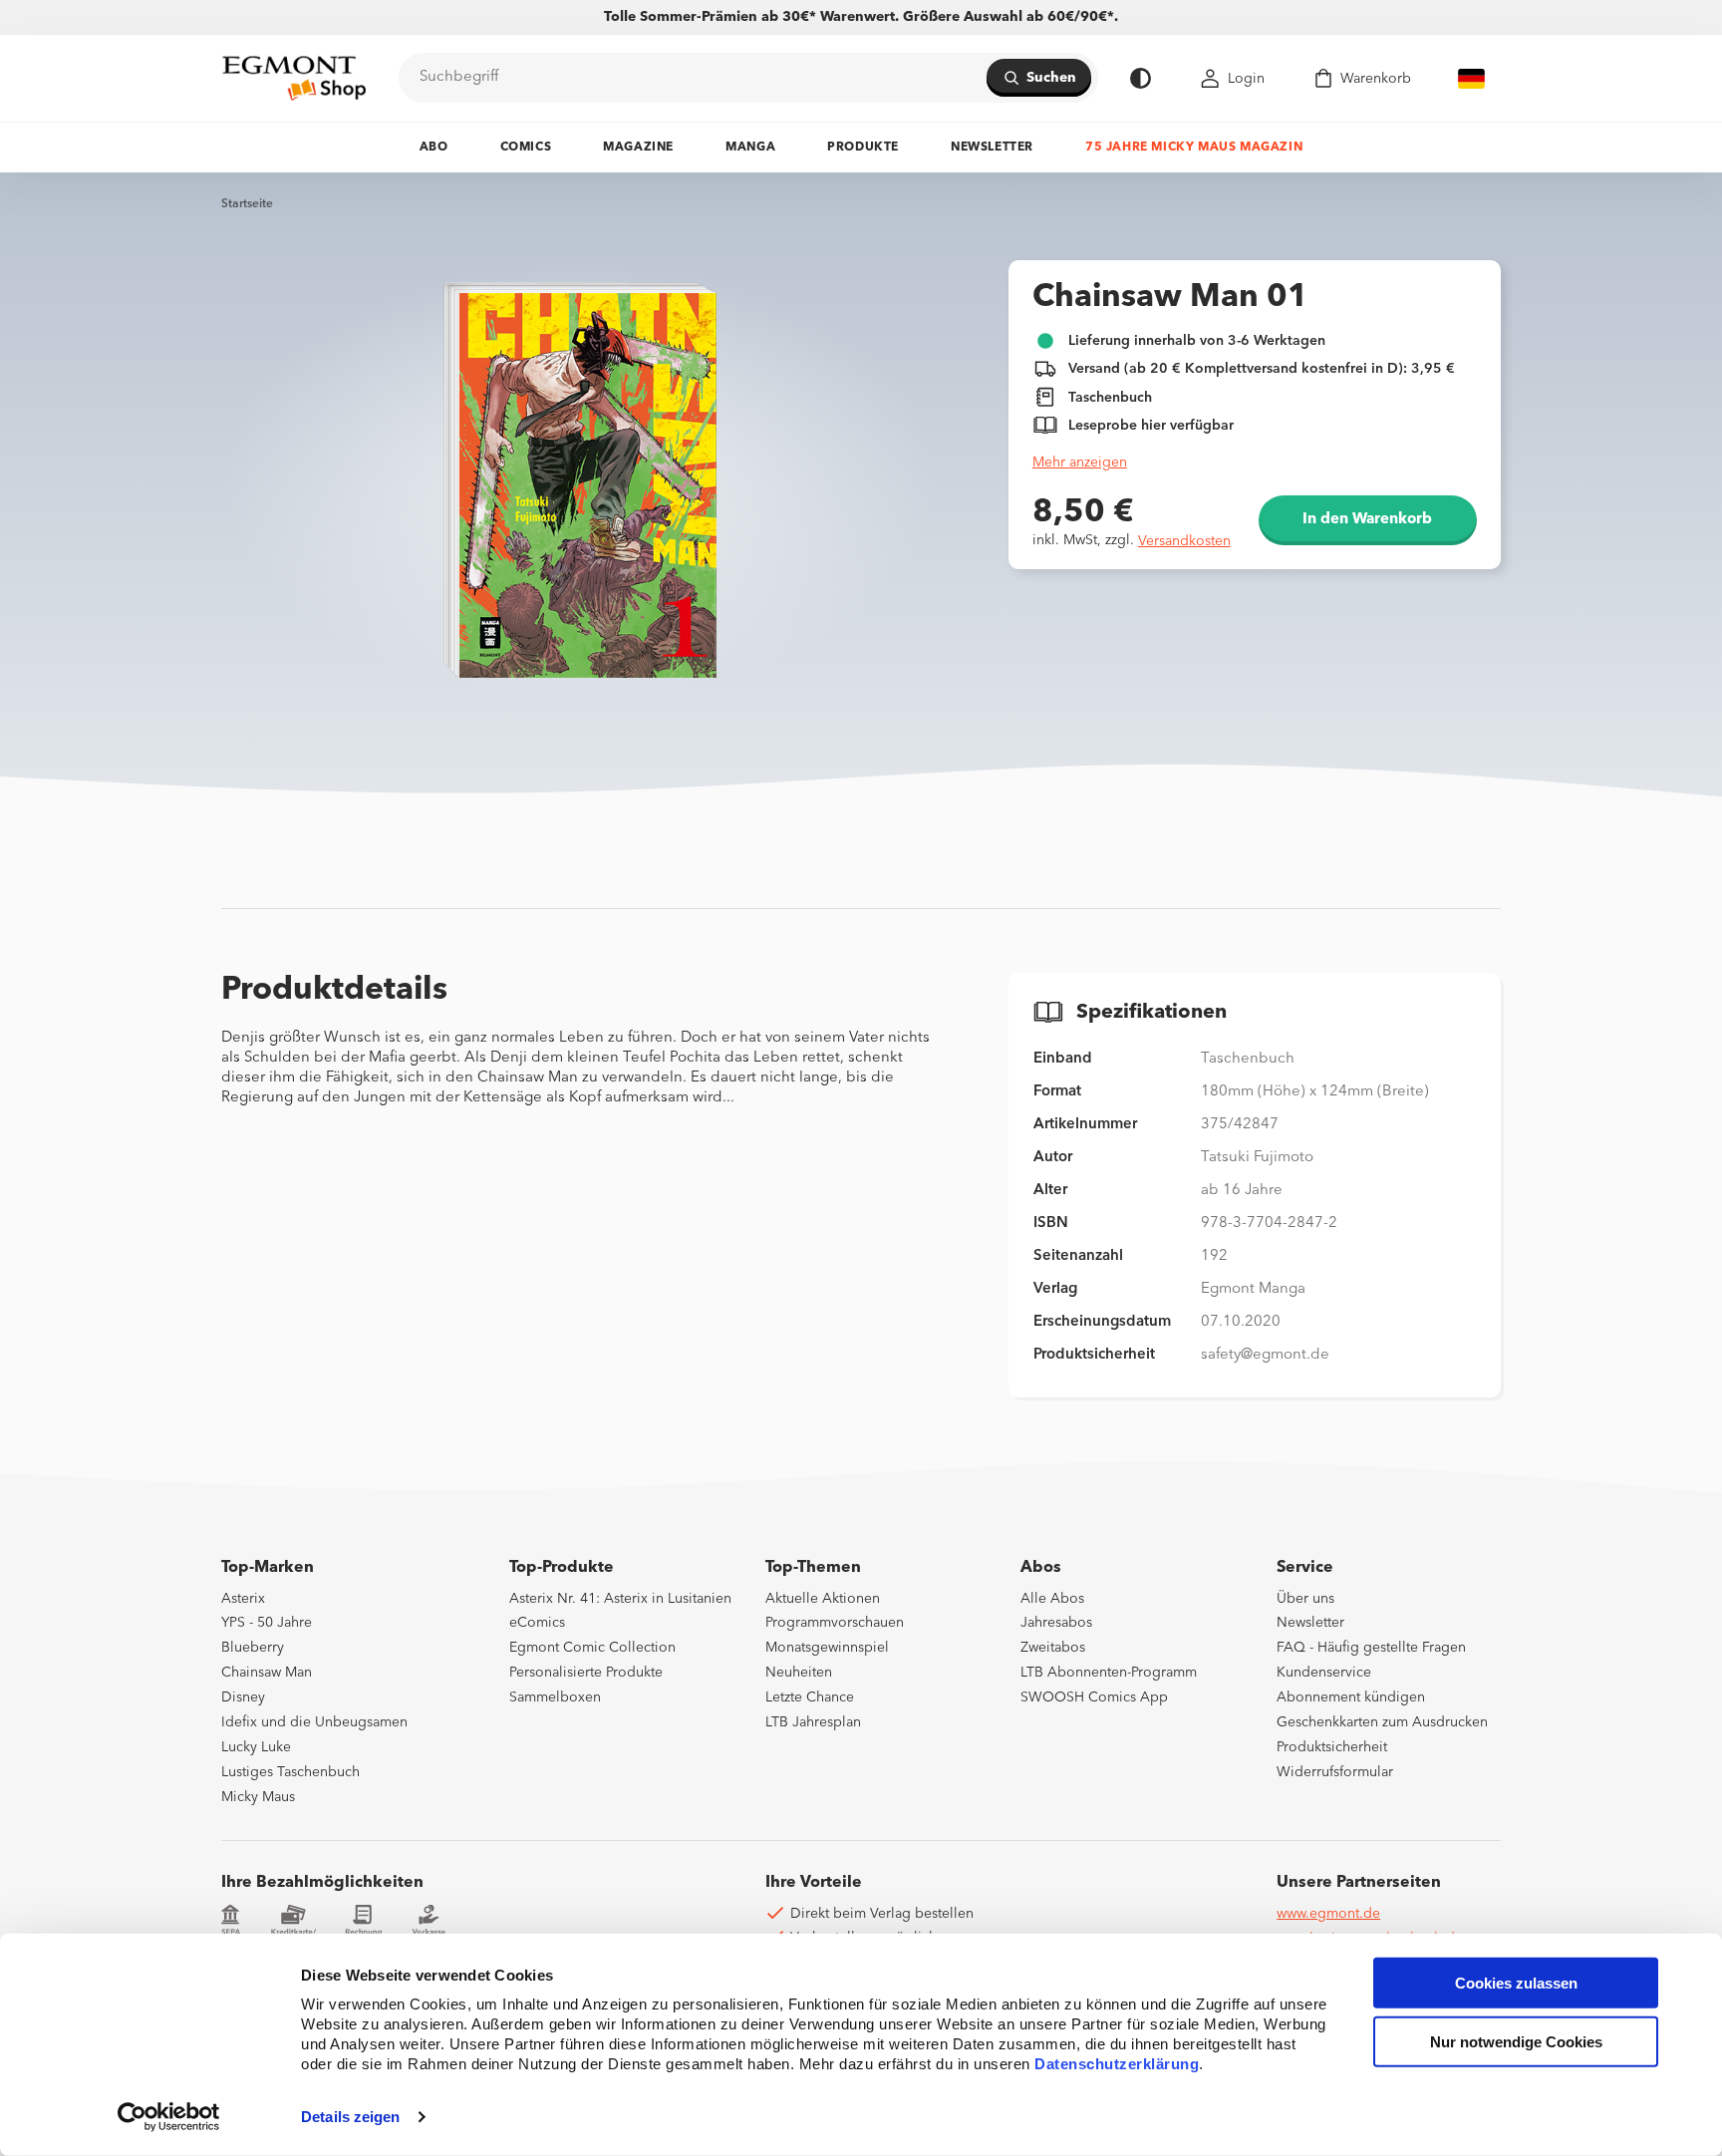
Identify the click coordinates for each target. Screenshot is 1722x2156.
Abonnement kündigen (1351, 1697)
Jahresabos (1056, 1623)
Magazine (638, 148)
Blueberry (253, 1648)
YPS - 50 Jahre (267, 1623)
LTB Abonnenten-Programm (1109, 1673)
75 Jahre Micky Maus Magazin (1194, 148)
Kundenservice (1324, 1673)
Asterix (243, 1599)
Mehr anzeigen (1080, 462)
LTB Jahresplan (813, 1722)
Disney (243, 1697)
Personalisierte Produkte (586, 1673)
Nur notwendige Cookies (1516, 2042)
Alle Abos (1052, 1599)
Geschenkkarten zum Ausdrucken (1382, 1722)
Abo (434, 148)
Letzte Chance (810, 1697)
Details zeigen (350, 2117)
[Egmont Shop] (294, 78)
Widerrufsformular (1335, 1772)
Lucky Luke (256, 1747)
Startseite (247, 204)
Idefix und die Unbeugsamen (314, 1722)
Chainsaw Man (267, 1673)
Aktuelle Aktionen (823, 1599)
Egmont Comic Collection (592, 1648)
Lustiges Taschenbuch (290, 1772)
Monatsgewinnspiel (827, 1648)
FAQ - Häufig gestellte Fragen (1371, 1648)
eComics (537, 1623)
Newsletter (992, 148)
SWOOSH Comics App (1094, 1697)
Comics (526, 148)
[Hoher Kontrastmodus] (1141, 78)
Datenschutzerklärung (1117, 2064)
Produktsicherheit (1332, 1747)
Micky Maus (258, 1797)
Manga (750, 148)
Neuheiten (799, 1673)
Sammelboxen (555, 1697)
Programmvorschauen (835, 1623)
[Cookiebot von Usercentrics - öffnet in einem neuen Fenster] (169, 2117)
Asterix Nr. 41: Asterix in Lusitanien (620, 1599)
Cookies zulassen (1516, 1983)
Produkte (863, 148)
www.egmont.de (1328, 1914)
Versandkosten (1184, 541)
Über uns (1305, 1599)
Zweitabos (1053, 1648)
